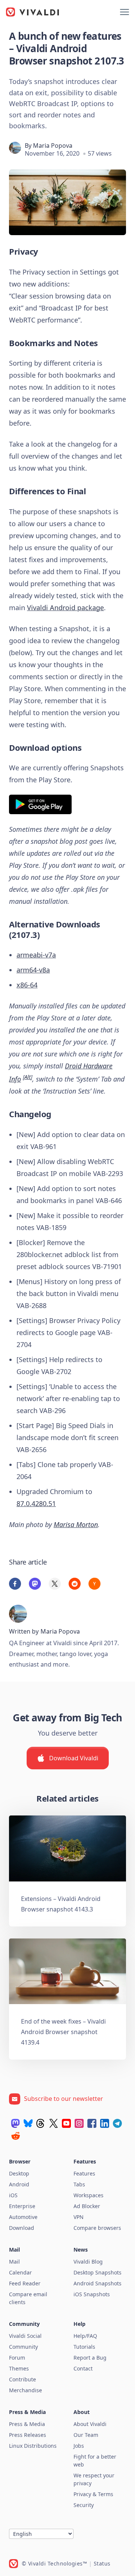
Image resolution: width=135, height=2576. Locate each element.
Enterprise (22, 2206)
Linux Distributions (33, 2446)
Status (102, 2563)
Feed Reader (25, 2283)
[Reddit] (15, 2136)
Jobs (79, 2446)
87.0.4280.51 (36, 1503)
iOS (13, 2195)
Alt (28, 1077)
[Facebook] (92, 2123)
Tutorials (84, 2347)
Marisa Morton (76, 1524)
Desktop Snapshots (97, 2272)
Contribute (22, 2379)
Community (23, 2347)
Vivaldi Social (25, 2336)
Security (84, 2505)
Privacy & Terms (93, 2494)
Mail (14, 2262)
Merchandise (25, 2390)
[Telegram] (117, 2123)
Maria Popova (53, 146)
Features (84, 2173)
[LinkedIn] (105, 2123)
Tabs (79, 2184)
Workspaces (88, 2195)
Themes (19, 2368)
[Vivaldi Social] (15, 2123)
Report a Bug (90, 2358)
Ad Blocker (87, 2206)
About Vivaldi (90, 2424)
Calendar (20, 2272)
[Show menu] (124, 12)
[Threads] (41, 2123)
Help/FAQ (85, 2336)
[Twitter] (54, 2123)
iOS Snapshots (92, 2294)
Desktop (19, 2173)
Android (19, 2184)
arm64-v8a (33, 970)
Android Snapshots (97, 2283)
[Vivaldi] (33, 12)
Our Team (86, 2435)
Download (22, 2228)
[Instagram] (79, 2123)
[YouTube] (66, 2123)
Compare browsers (97, 2228)
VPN (79, 2217)
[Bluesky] (28, 2123)
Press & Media (27, 2424)
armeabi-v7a (36, 955)
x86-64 (27, 985)
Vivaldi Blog (88, 2262)
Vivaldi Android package (65, 608)
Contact (83, 2368)
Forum (17, 2358)
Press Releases (28, 2435)
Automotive (23, 2217)
